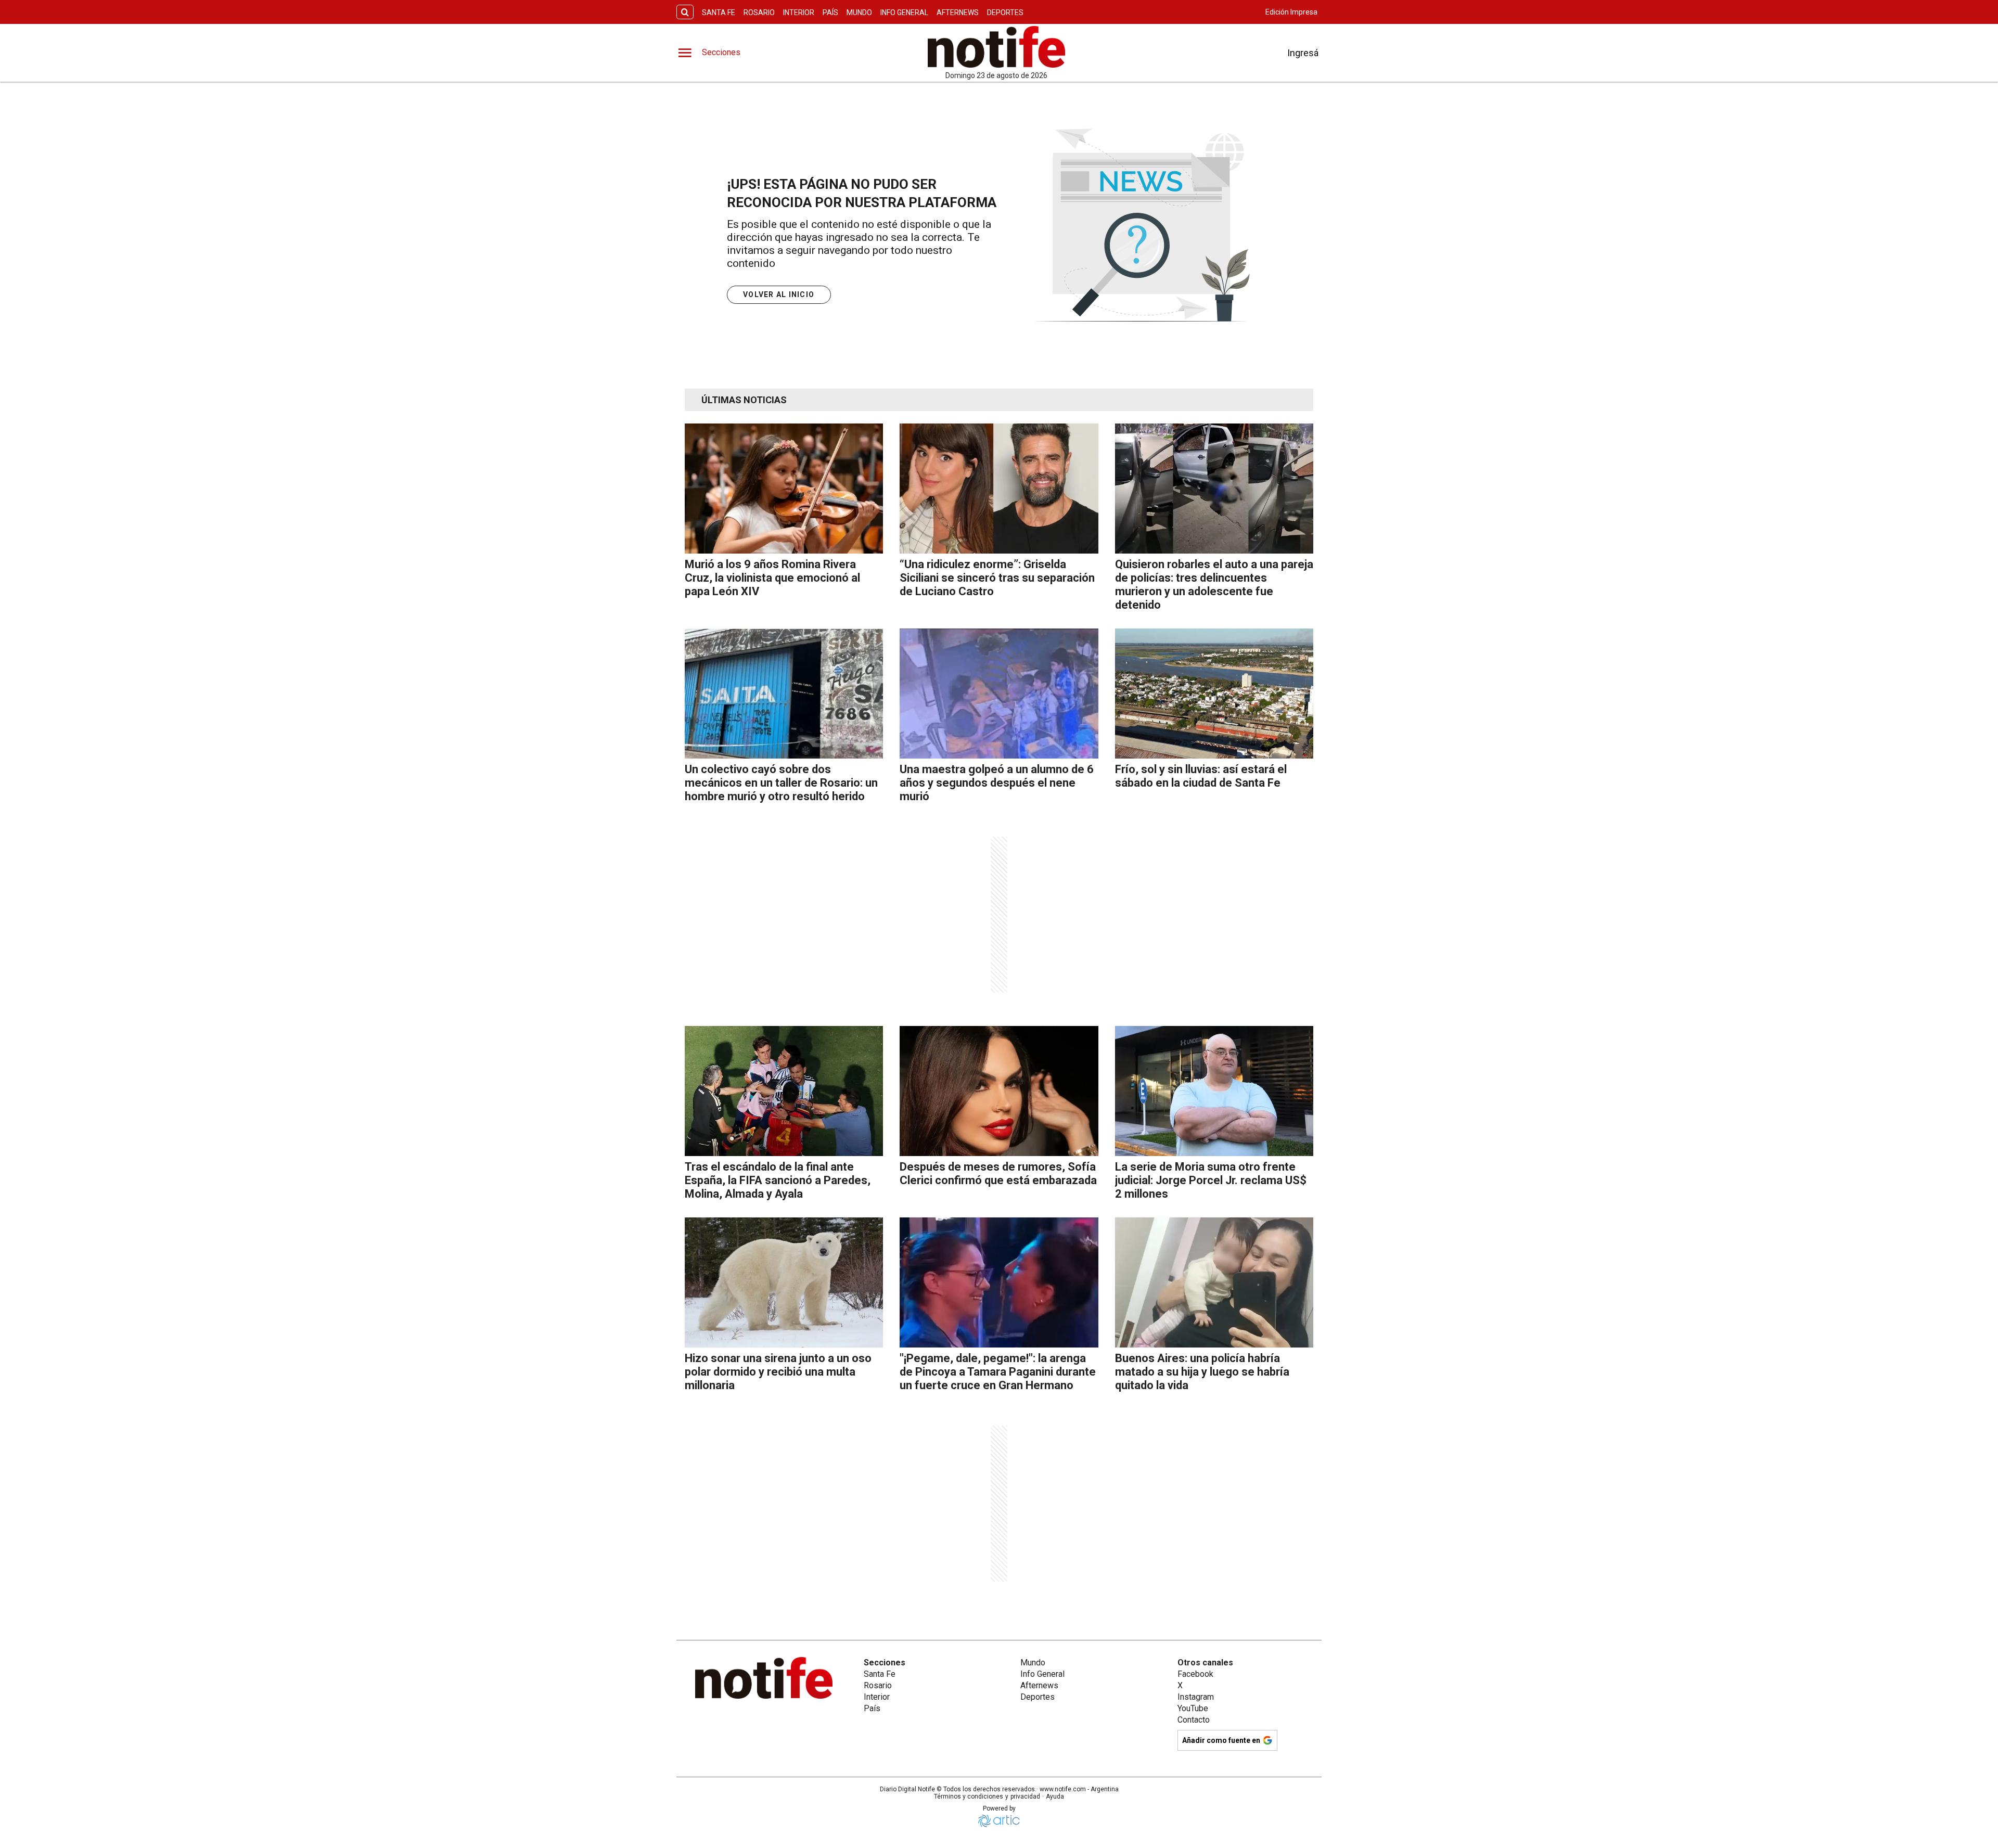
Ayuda (1055, 1796)
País (830, 12)
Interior (799, 12)
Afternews (958, 12)
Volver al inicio (779, 294)
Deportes (1005, 12)
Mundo (859, 12)
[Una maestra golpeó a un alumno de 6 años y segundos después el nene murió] (999, 694)
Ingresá (1303, 53)
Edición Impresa (1291, 12)
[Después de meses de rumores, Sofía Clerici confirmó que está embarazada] (999, 1091)
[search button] (685, 12)
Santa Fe (719, 12)
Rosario (759, 12)
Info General (904, 12)
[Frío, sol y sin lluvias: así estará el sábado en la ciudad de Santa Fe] (1214, 694)
